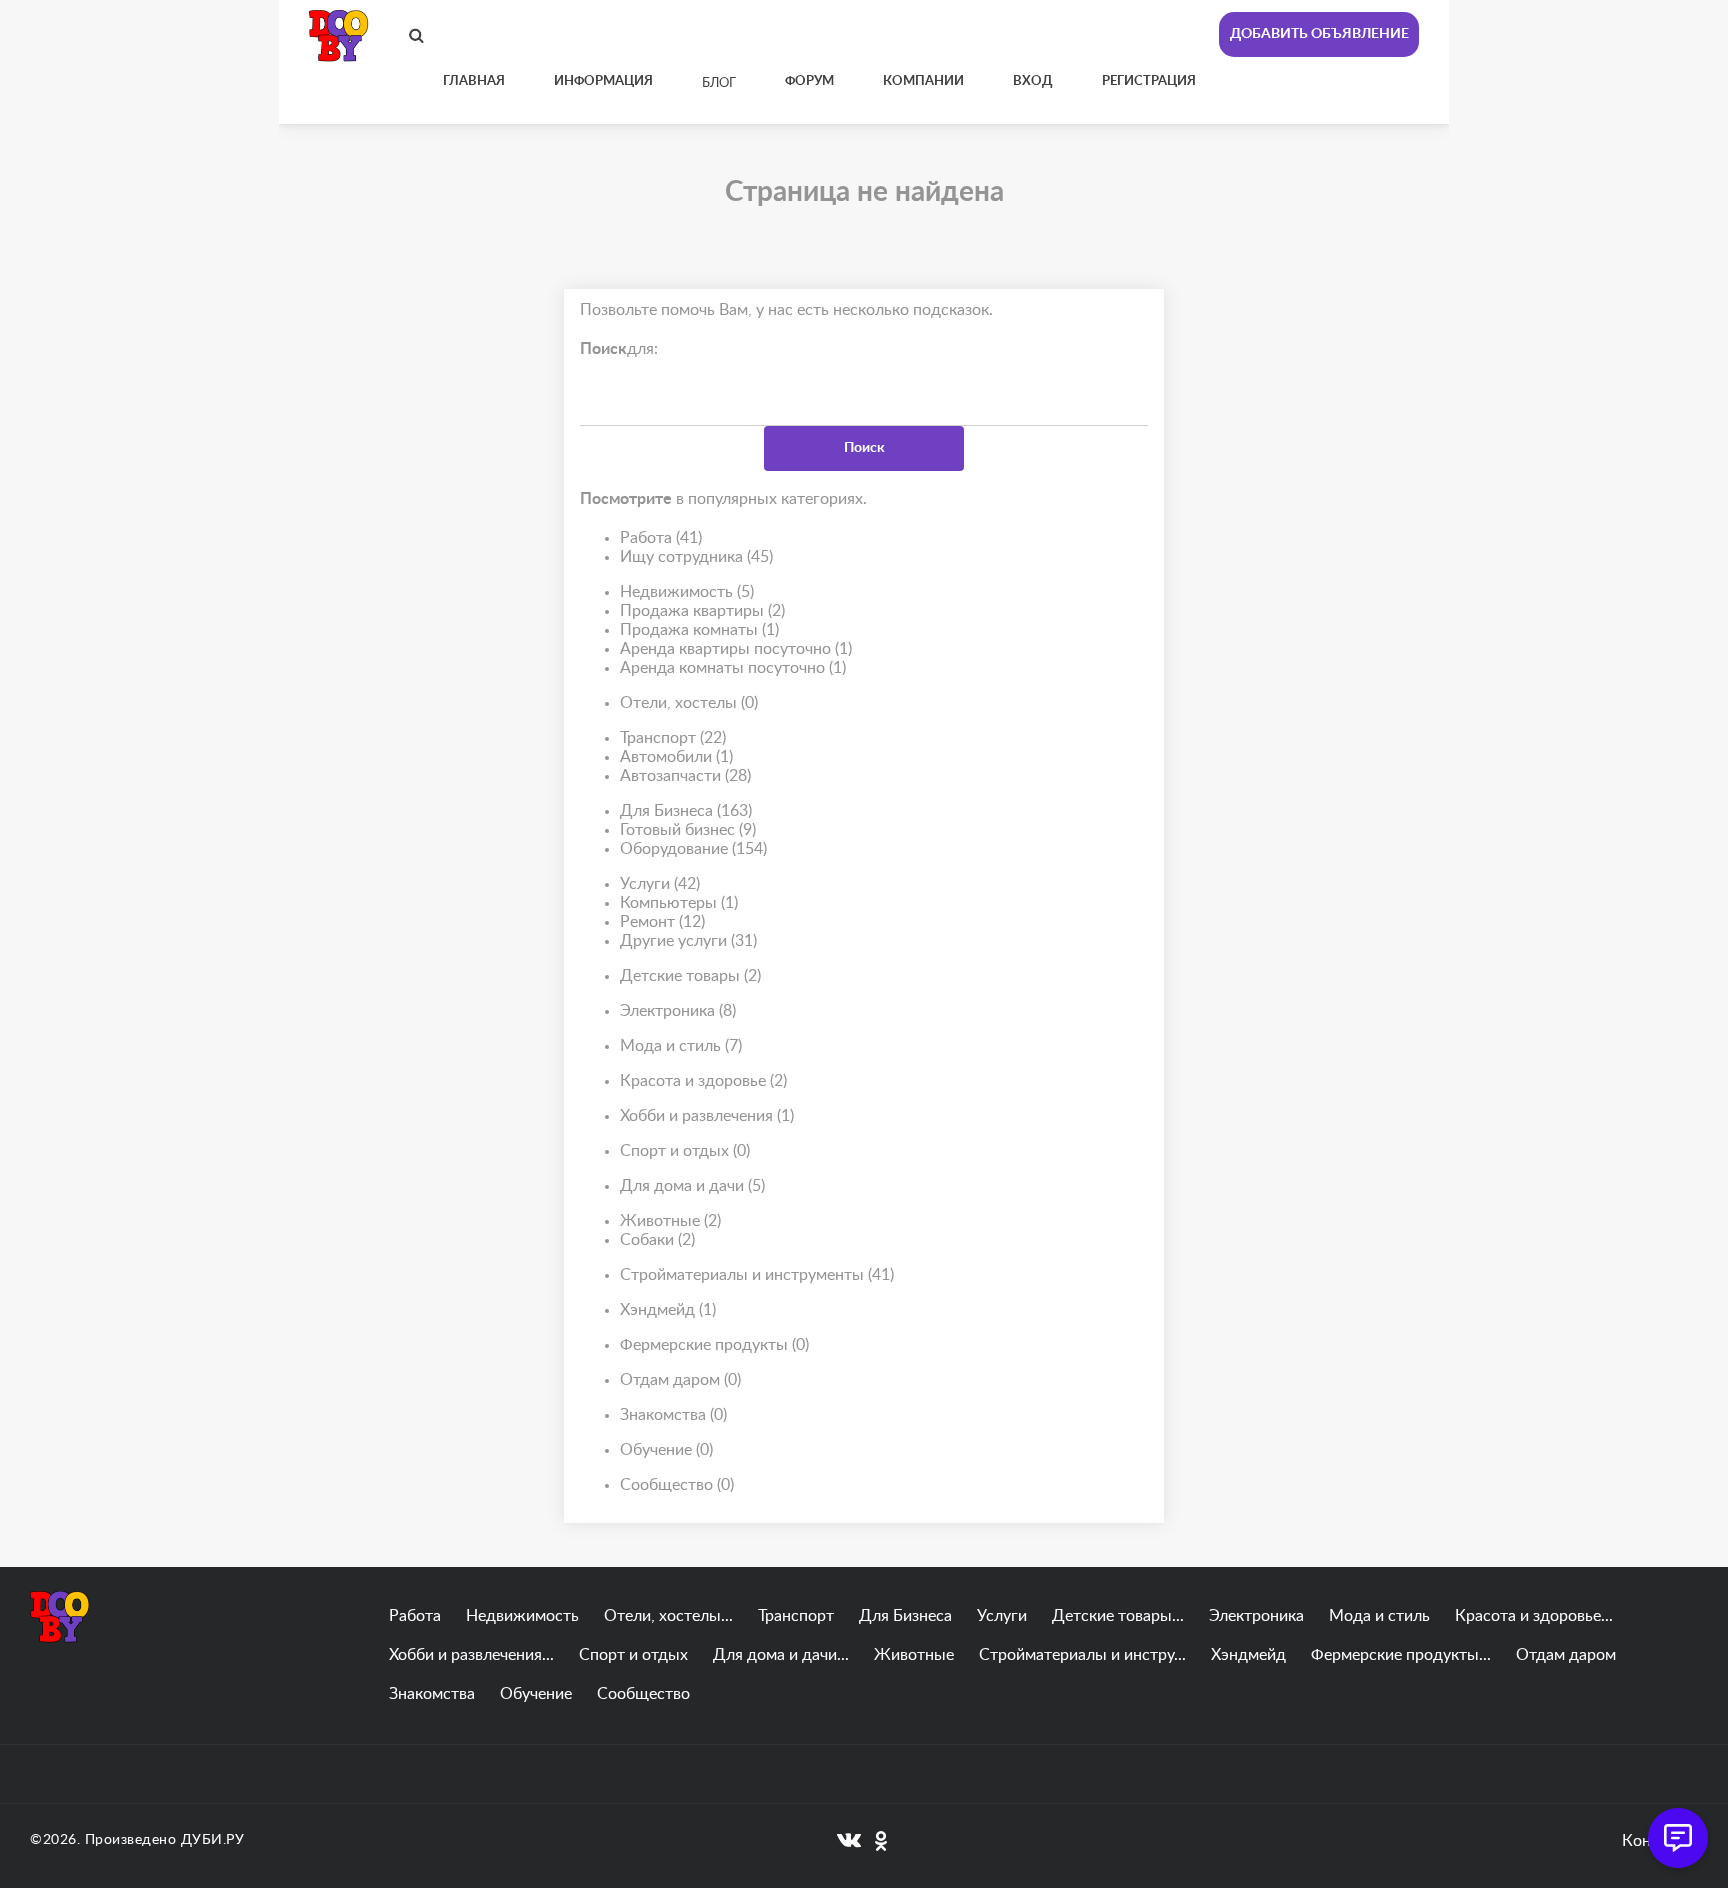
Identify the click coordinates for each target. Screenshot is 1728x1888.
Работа (661, 538)
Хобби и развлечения (707, 1116)
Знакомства (673, 1415)
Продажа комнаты (699, 630)
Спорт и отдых (685, 1151)
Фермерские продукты (714, 1345)
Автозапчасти (685, 776)
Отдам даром (680, 1380)
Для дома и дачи (692, 1186)
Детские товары (690, 976)
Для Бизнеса (686, 811)
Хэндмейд (668, 1310)
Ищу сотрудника (696, 557)
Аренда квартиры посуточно (736, 649)
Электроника (678, 1011)
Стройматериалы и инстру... (1082, 1655)
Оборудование (693, 849)
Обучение (666, 1450)
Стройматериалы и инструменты (757, 1275)
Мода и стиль (681, 1046)
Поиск (864, 448)
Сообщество (677, 1485)
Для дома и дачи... (781, 1655)
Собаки (657, 1240)
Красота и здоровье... (1534, 1616)
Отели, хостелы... (668, 1616)
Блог (719, 83)
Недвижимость (687, 592)
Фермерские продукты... (1401, 1655)
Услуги (660, 884)
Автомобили (676, 757)
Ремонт (662, 922)
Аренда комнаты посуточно (733, 668)
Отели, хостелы (689, 703)
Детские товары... (1118, 1616)
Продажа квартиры (702, 611)
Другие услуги (688, 941)
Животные (670, 1221)
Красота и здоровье (703, 1081)
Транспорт (673, 738)
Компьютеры (679, 903)
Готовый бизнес (688, 830)
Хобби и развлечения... (471, 1655)
